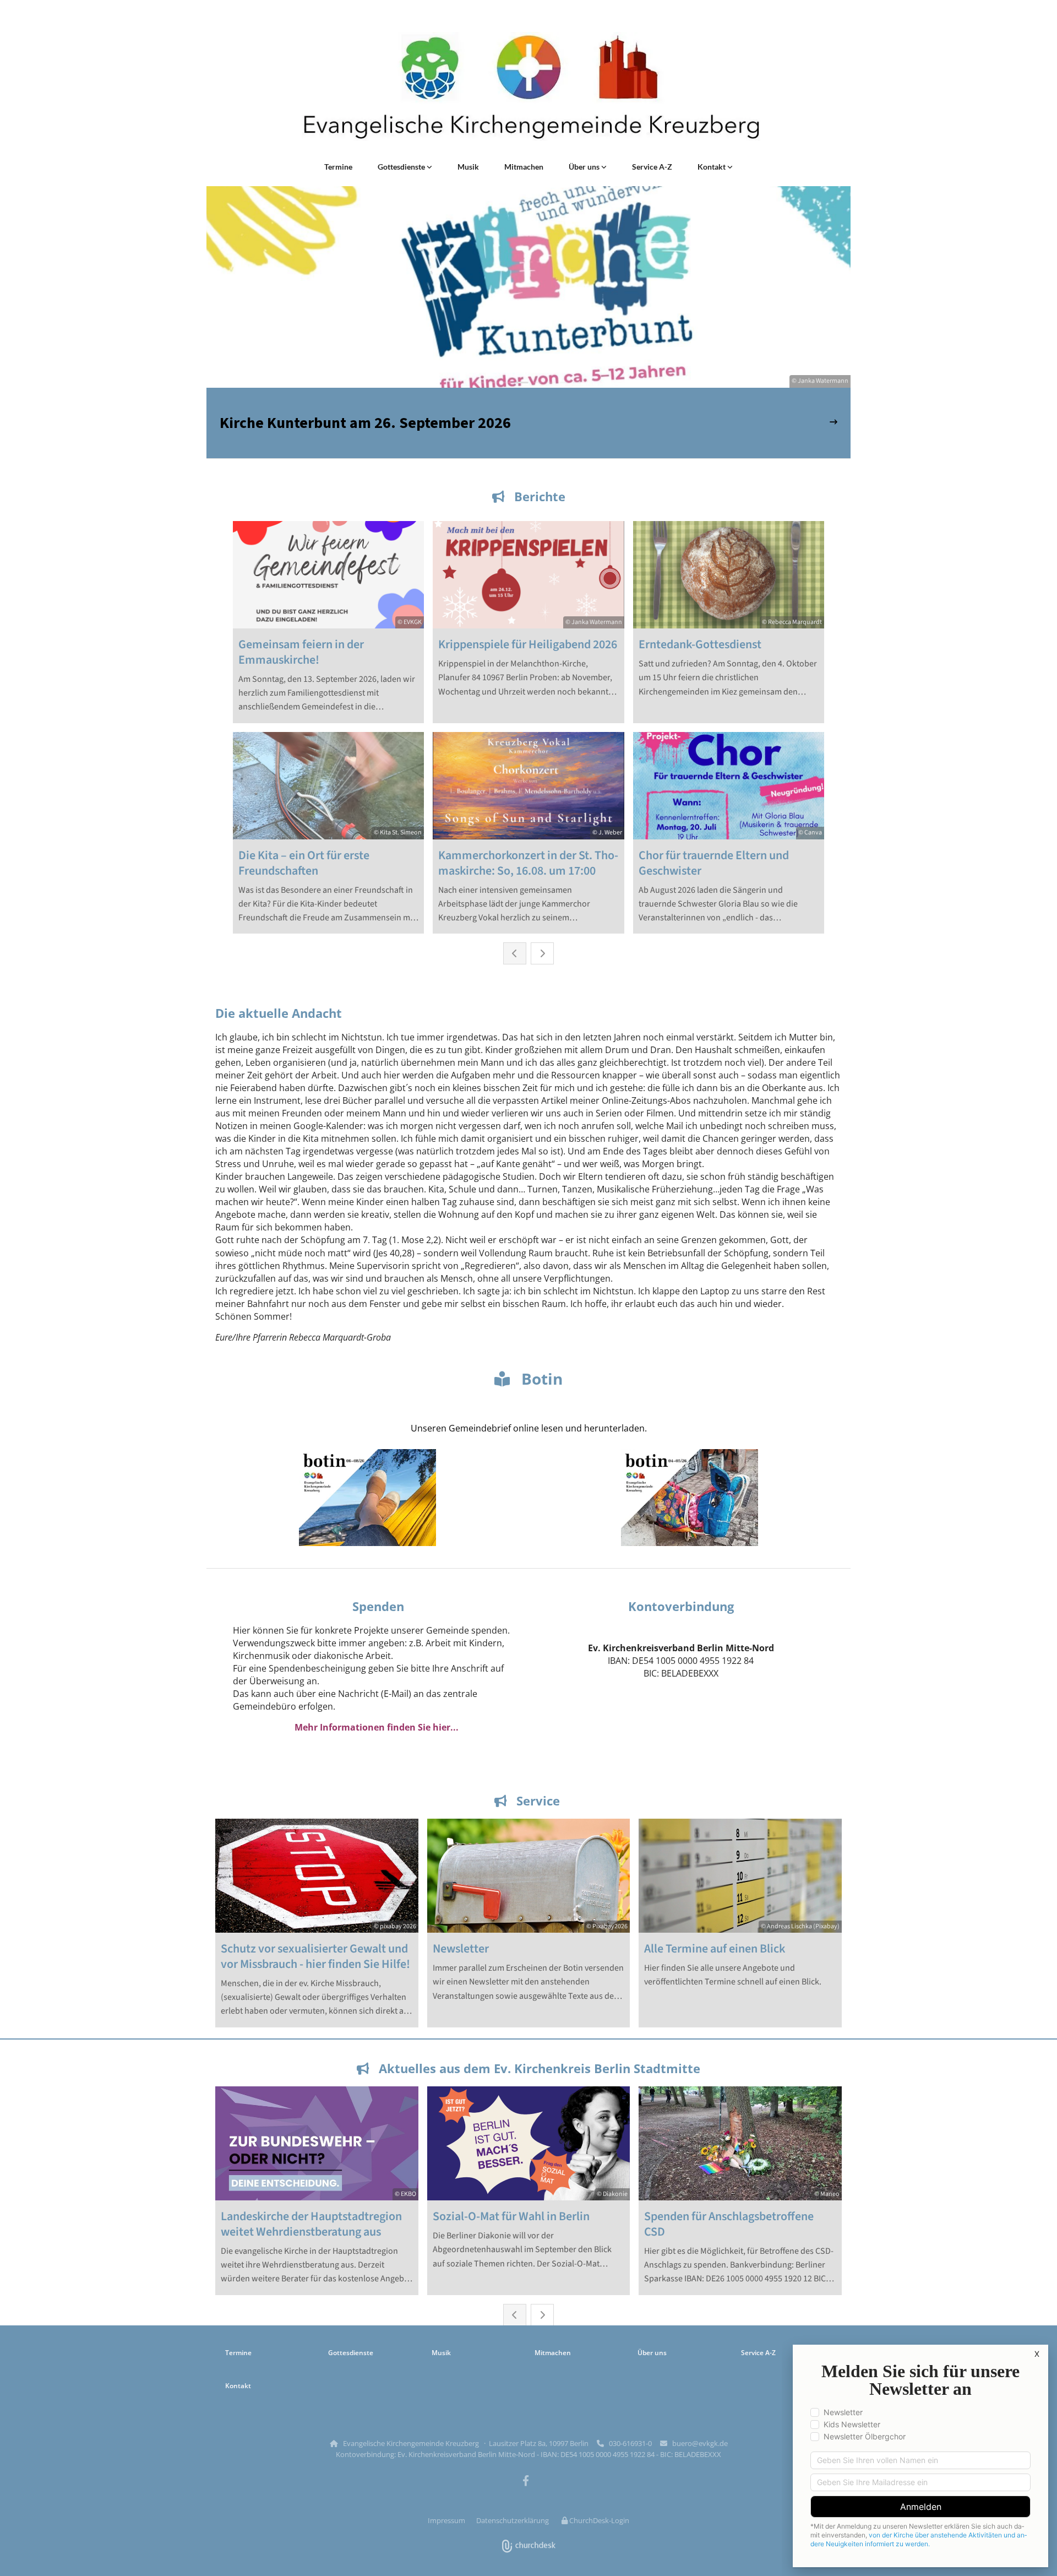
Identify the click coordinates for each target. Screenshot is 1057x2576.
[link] (405, 167)
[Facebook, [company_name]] (526, 2480)
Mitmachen (524, 167)
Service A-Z (652, 167)
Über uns (585, 167)
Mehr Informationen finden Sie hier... (377, 1727)
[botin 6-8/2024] (690, 1498)
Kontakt (712, 167)
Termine (338, 167)
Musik (468, 167)
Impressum (446, 2520)
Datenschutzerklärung (513, 2520)
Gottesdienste (402, 167)
